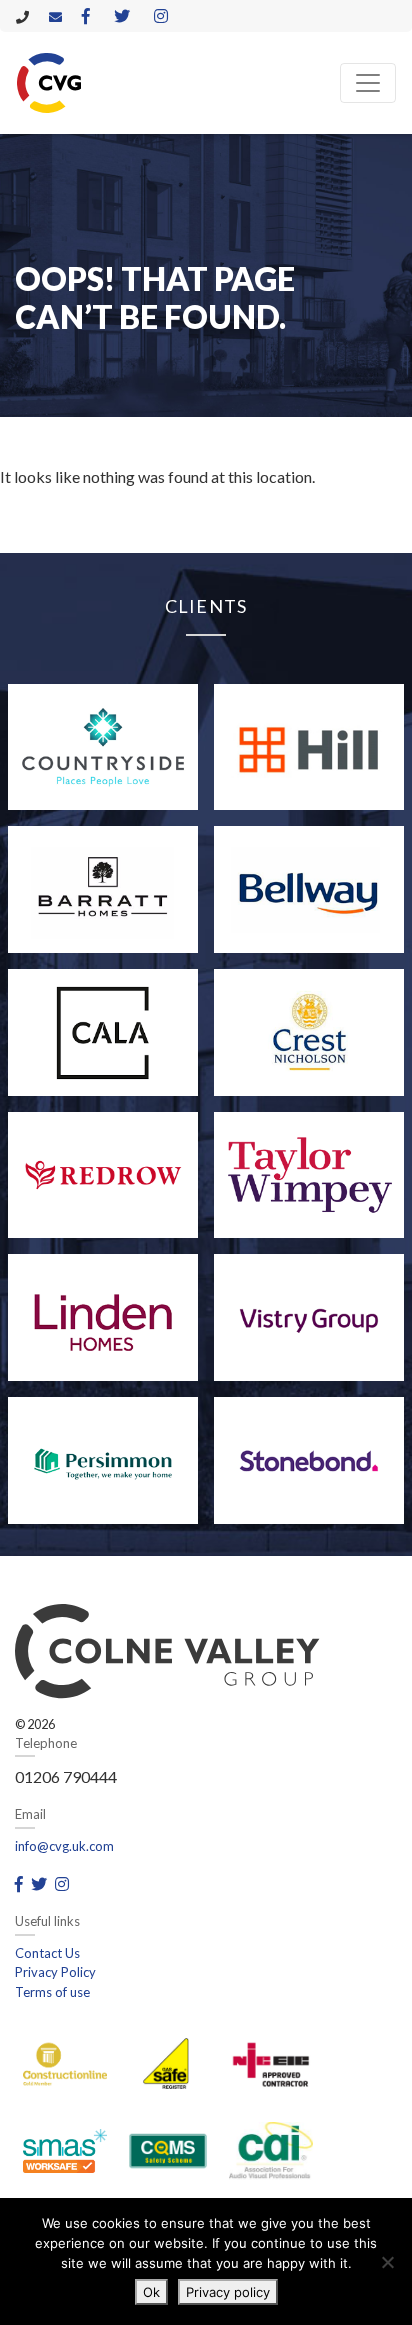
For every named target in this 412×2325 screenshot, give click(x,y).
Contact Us (47, 1953)
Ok (151, 2292)
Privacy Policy (55, 1972)
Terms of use (52, 1992)
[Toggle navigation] (368, 83)
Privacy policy (228, 2292)
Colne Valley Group (48, 83)
